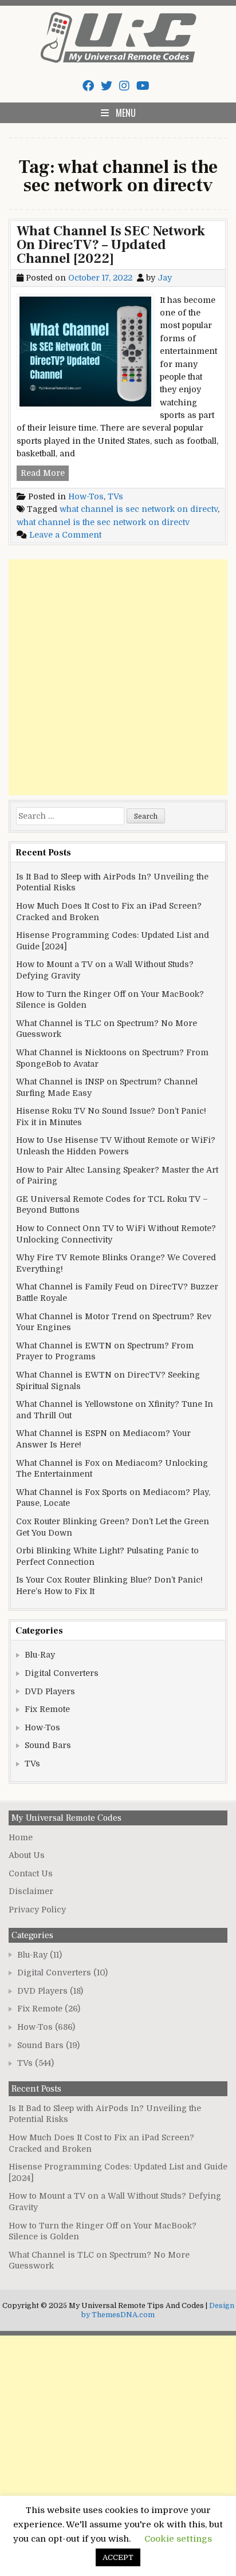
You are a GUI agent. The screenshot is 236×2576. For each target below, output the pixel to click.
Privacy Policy (37, 1910)
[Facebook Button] (88, 86)
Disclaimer (31, 1891)
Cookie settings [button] (178, 2539)
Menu (126, 113)
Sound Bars (48, 1745)
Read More (45, 474)
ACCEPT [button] (118, 2557)
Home (21, 1837)
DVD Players (50, 1691)
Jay (165, 278)
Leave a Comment (65, 535)
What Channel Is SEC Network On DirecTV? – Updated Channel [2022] (111, 245)
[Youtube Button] (143, 86)
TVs (115, 496)
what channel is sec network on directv (139, 509)
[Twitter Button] (107, 86)
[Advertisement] (118, 677)
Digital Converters (62, 1673)
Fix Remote (47, 1709)
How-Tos (86, 496)
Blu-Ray (40, 1655)
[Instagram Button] (124, 86)
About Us (27, 1855)
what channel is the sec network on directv (103, 522)
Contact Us (31, 1873)
